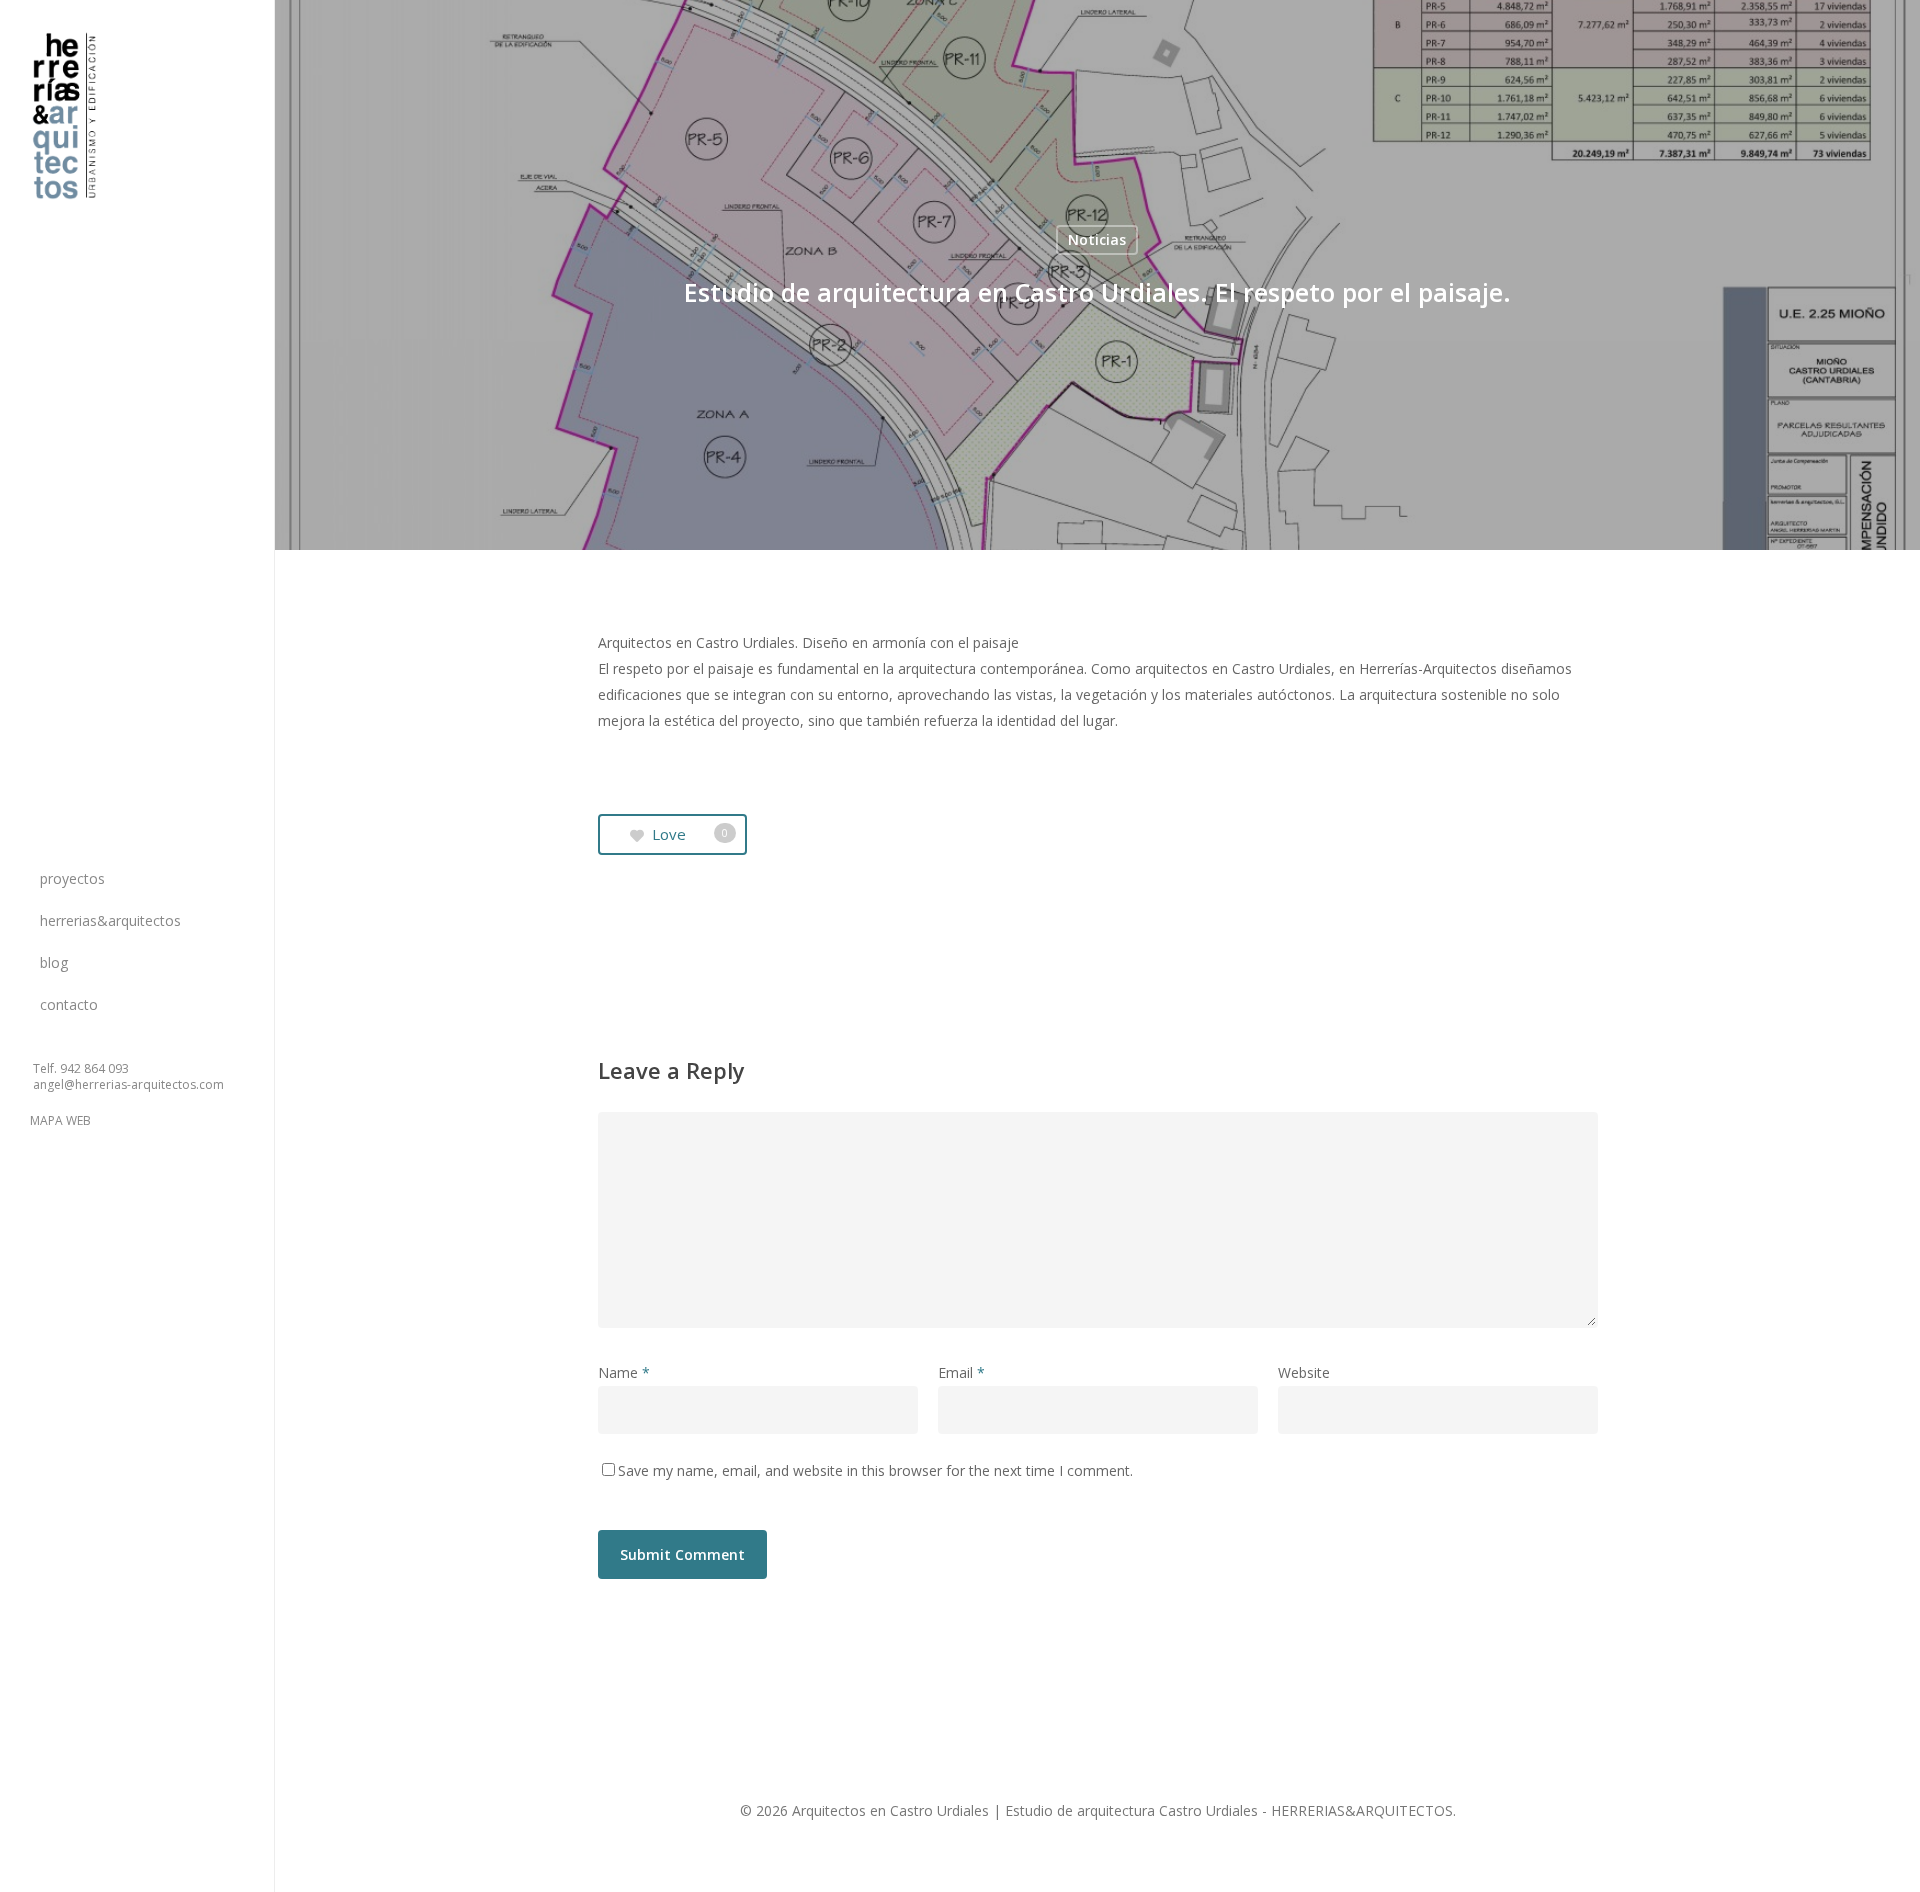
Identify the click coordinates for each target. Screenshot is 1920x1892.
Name (624, 1372)
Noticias (1097, 239)
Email (961, 1372)
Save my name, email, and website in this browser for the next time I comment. (875, 1470)
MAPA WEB (60, 1120)
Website (1304, 1372)
